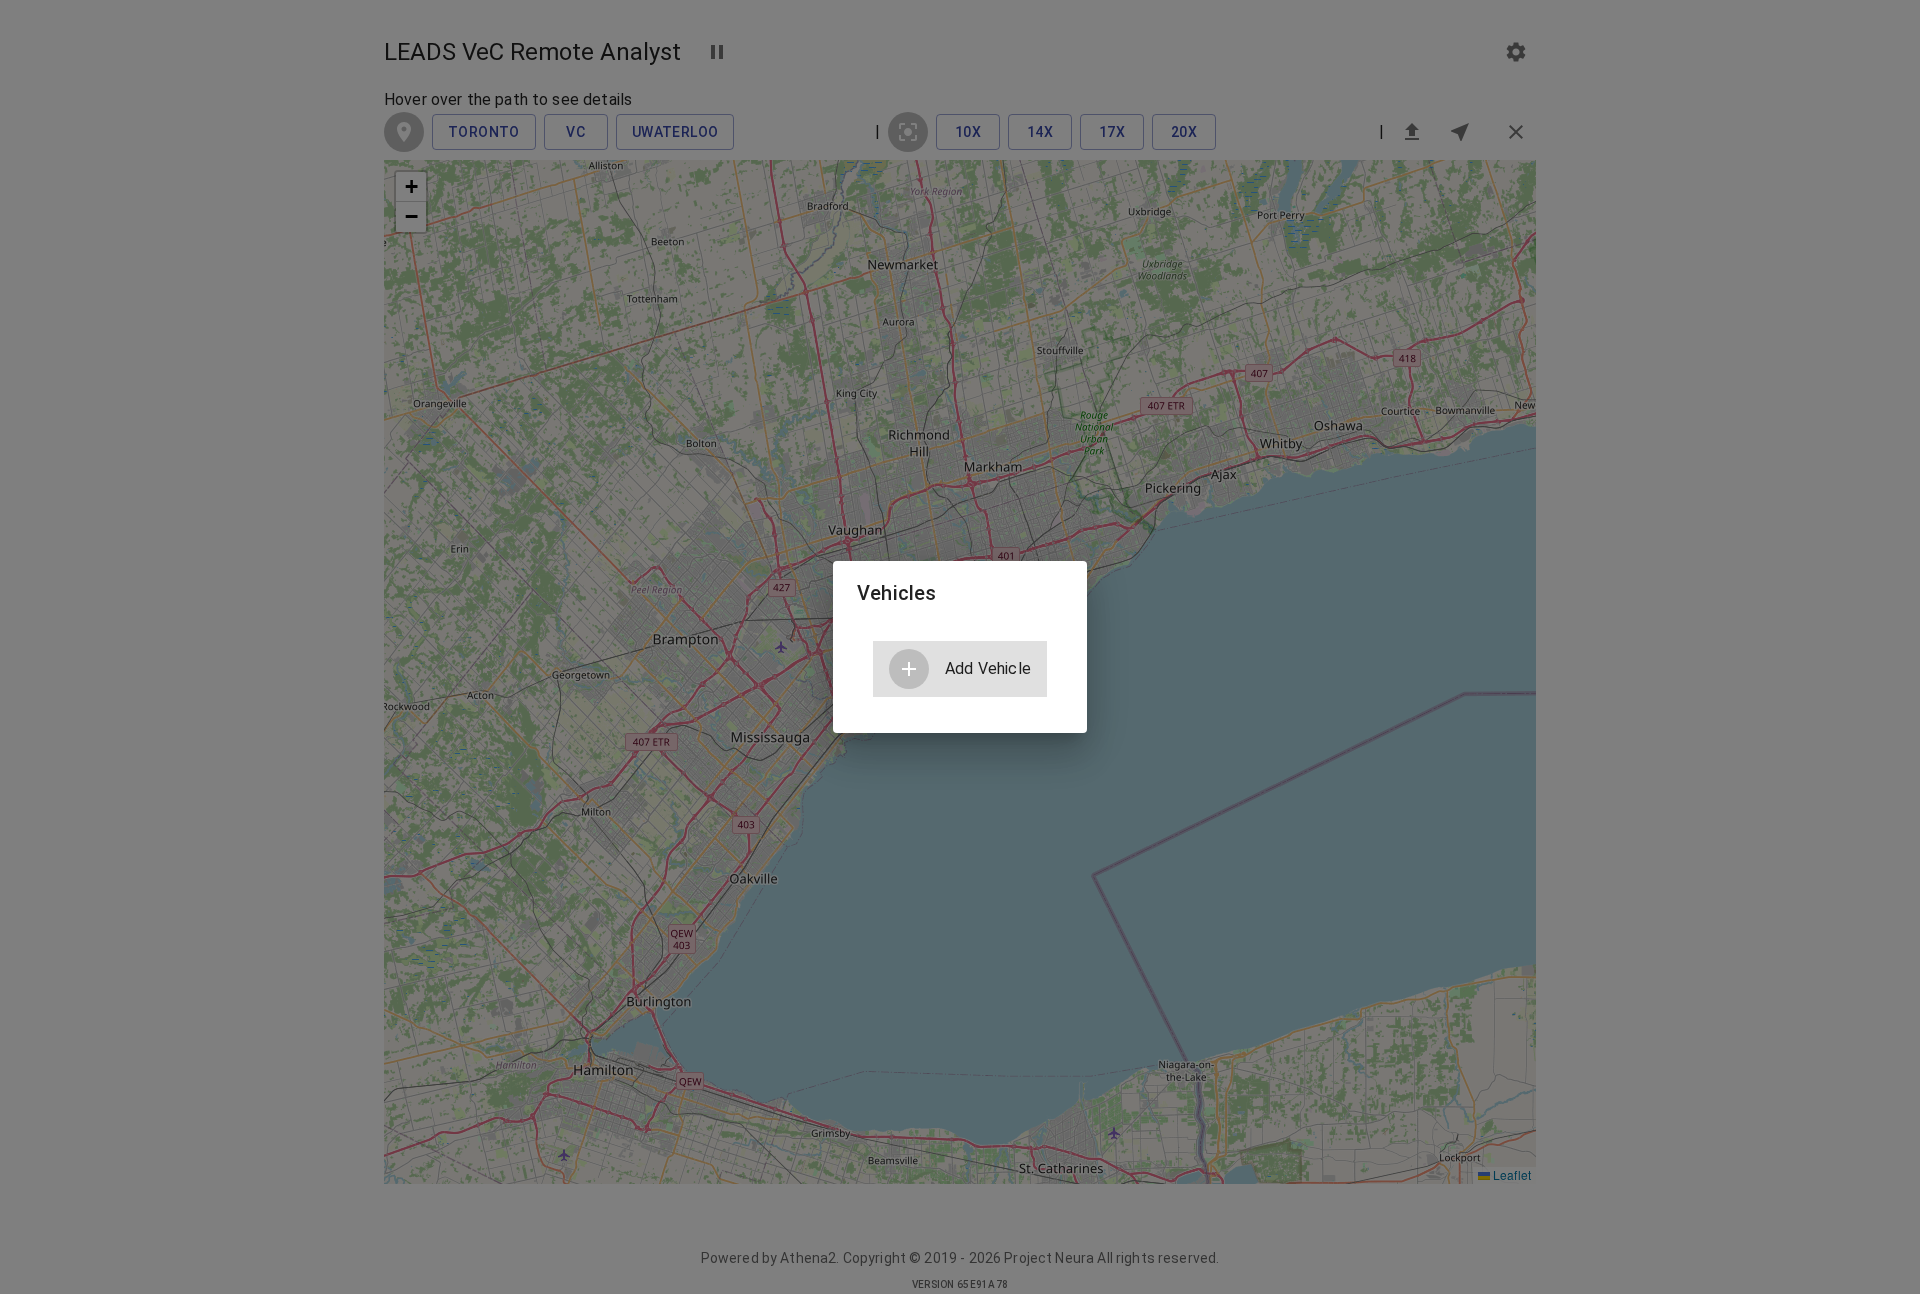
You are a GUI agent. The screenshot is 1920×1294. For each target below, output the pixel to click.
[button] (960, 669)
